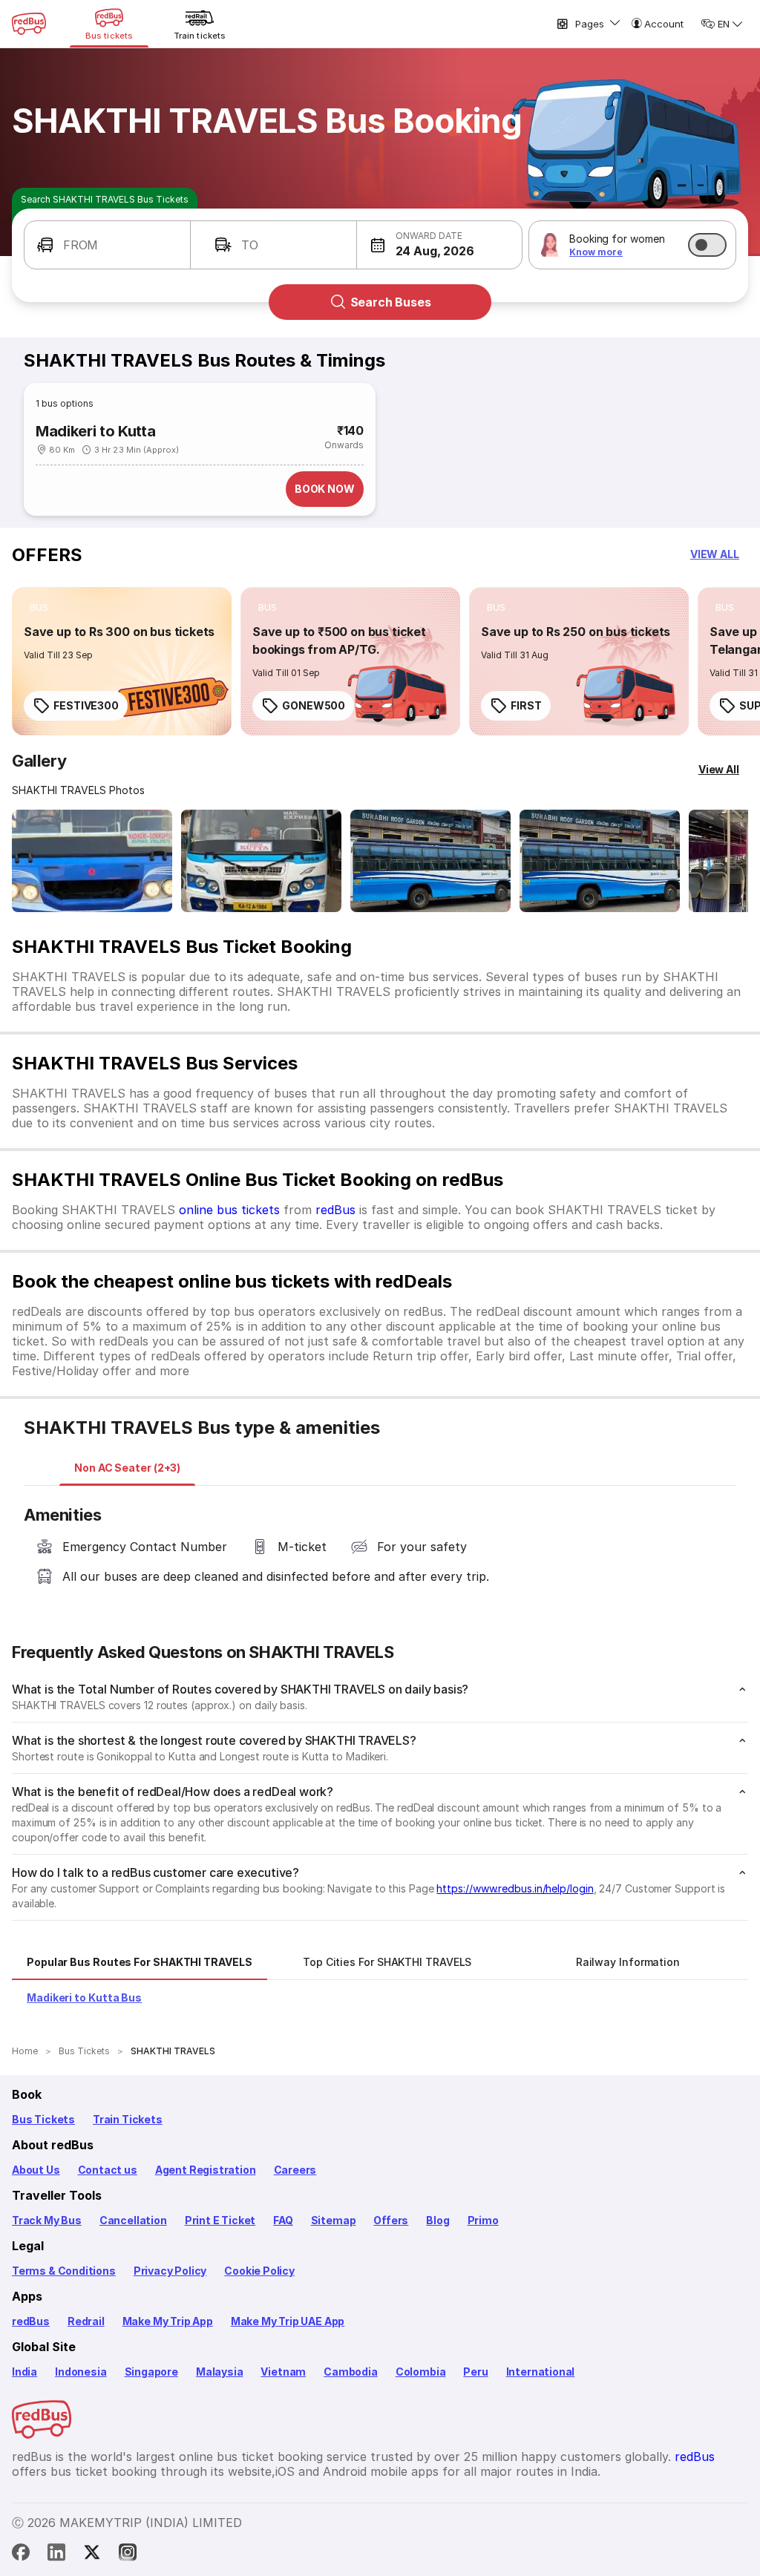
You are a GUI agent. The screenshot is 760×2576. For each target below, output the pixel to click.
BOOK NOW (325, 489)
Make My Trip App (168, 2321)
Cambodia (351, 2372)
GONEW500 (314, 705)
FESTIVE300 (86, 705)
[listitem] (39, 608)
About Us (36, 2170)
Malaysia (220, 2372)
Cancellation (133, 2220)
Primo (483, 2220)
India (24, 2372)
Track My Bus (47, 2220)
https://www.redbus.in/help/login (515, 1888)
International (541, 2372)
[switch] (707, 245)
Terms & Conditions (64, 2271)
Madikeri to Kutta (95, 431)
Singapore (151, 2372)
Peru (475, 2372)
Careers (295, 2170)
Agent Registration (206, 2170)
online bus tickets (229, 1210)
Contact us (108, 2170)
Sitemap (334, 2220)
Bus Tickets (43, 2119)
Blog (438, 2220)
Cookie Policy (259, 2271)
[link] (122, 661)
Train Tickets (128, 2119)
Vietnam (283, 2372)
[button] (107, 245)
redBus (335, 1210)
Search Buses (391, 302)
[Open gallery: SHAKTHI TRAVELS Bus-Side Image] (430, 861)
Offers (391, 2220)
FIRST (526, 705)
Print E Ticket (220, 2220)
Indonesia (81, 2372)
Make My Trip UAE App (288, 2321)
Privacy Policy (170, 2271)
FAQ (283, 2220)
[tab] (127, 1468)
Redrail (86, 2321)
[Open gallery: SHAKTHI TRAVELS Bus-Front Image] (92, 861)
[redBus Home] (29, 24)
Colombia (421, 2372)
